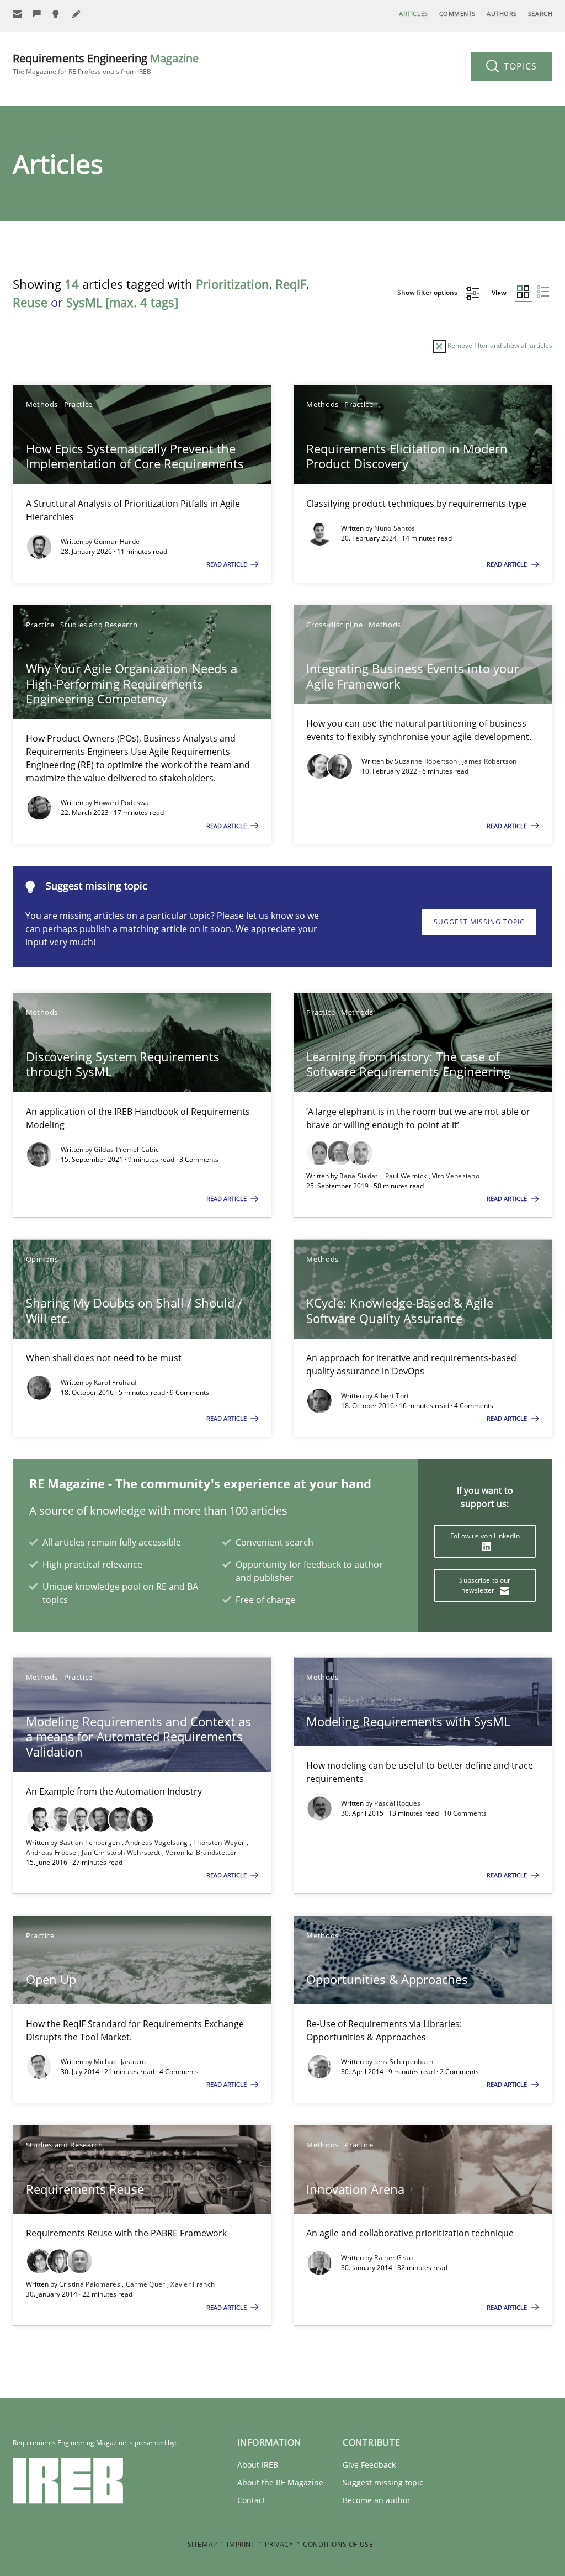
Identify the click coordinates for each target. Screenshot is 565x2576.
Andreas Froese (52, 1852)
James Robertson (490, 761)
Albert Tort (391, 1396)
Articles (413, 14)
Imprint (241, 2544)
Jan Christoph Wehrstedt (122, 1852)
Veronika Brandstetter (201, 1852)
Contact (251, 2500)
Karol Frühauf (116, 1382)
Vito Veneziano (456, 1176)
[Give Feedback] (37, 14)
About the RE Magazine (280, 2482)
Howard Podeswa (122, 803)
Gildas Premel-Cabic (127, 1149)
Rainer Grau (393, 2258)
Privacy (279, 2544)
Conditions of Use (338, 2544)
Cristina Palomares (91, 2284)
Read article (227, 564)
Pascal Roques (397, 1803)
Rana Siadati (360, 1176)
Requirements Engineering (106, 64)
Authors (502, 14)
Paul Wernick (407, 1176)
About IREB (258, 2465)
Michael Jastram (120, 2062)
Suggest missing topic (479, 922)
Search (540, 14)
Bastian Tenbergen (90, 1842)
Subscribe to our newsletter (485, 1585)
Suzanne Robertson (427, 761)
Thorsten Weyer (220, 1842)
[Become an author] (77, 14)
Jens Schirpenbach (404, 2062)
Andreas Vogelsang (157, 1842)
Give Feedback (369, 2465)
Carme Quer (146, 2284)
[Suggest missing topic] (57, 14)
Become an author (377, 2500)
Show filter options (428, 292)
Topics (519, 66)
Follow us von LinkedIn (485, 1536)
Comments (457, 14)
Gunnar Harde (117, 541)
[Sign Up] (17, 14)
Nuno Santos (395, 528)
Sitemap (202, 2544)
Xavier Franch (193, 2284)
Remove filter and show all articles (499, 345)
